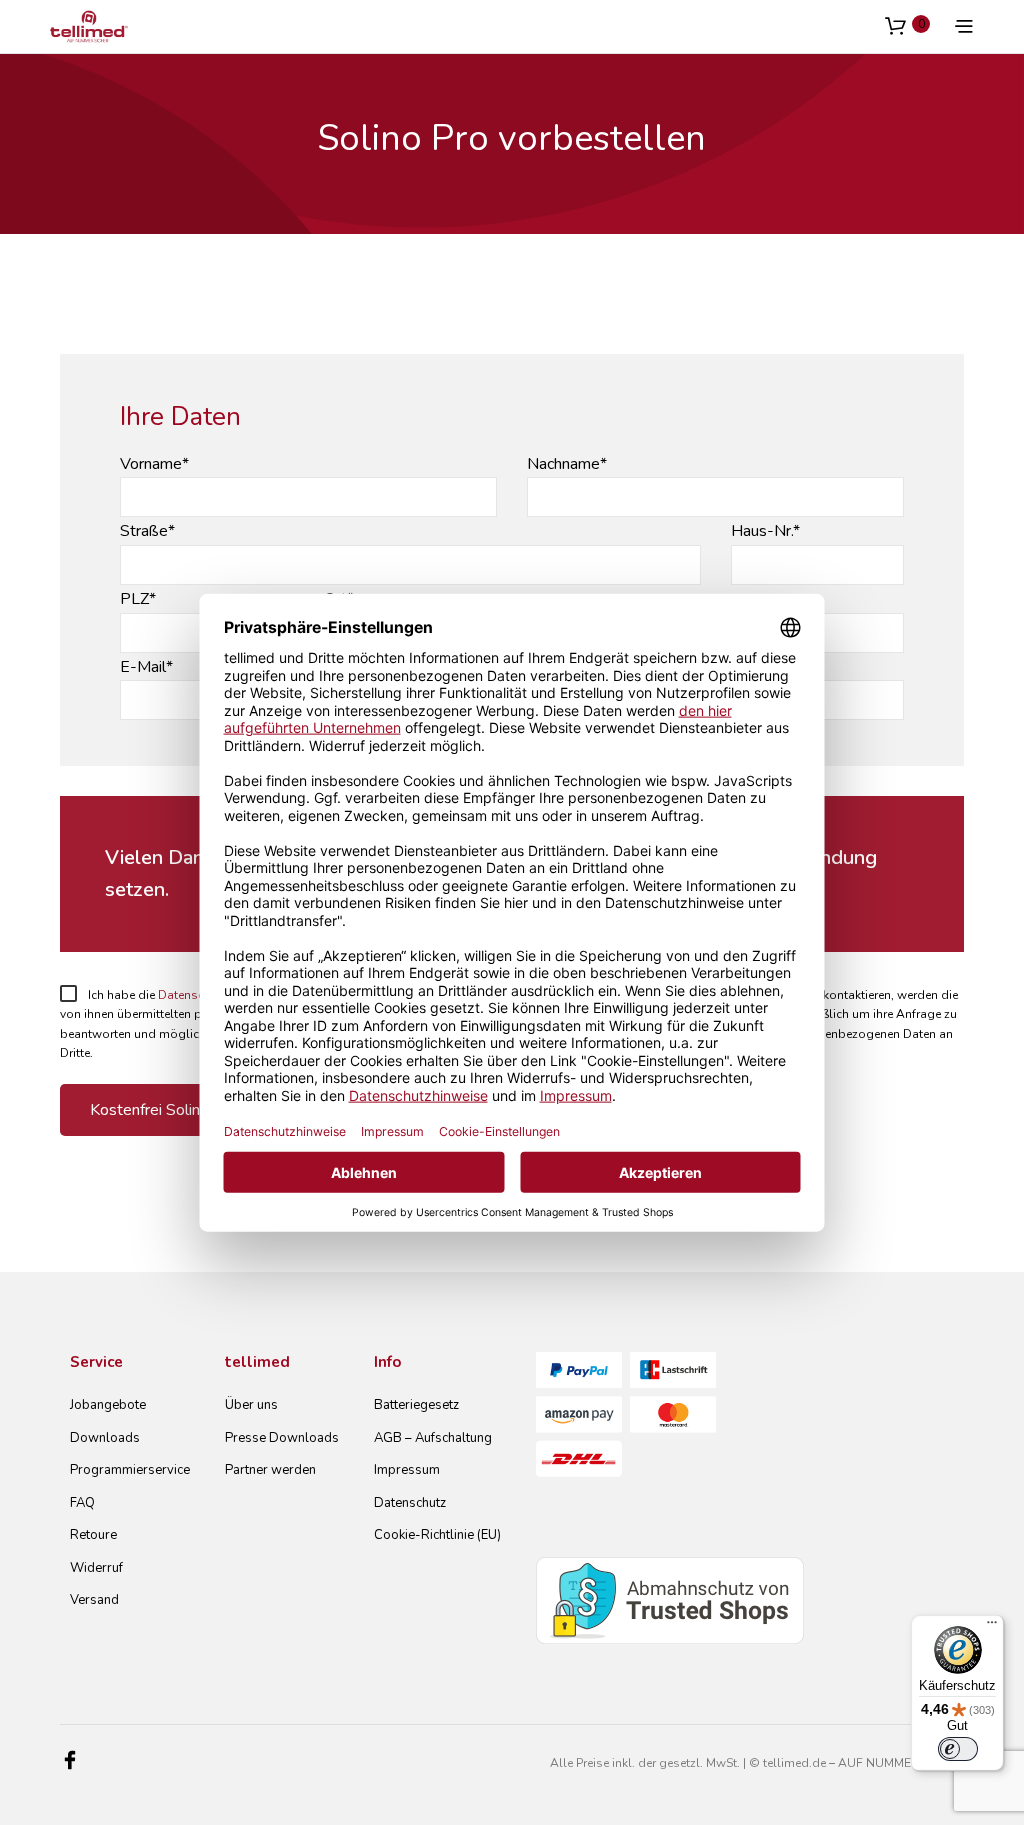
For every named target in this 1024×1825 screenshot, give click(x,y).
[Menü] (992, 1627)
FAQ (82, 1503)
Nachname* (567, 464)
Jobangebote (108, 1405)
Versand (94, 1600)
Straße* (147, 531)
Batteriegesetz (416, 1405)
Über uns (251, 1405)
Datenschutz (410, 1503)
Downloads (105, 1438)
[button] (907, 24)
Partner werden (270, 1470)
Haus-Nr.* (765, 531)
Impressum (407, 1470)
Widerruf (96, 1568)
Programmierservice (130, 1470)
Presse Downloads (282, 1438)
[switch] (958, 1749)
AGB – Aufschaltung (433, 1438)
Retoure (93, 1535)
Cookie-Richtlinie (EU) (437, 1535)
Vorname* (154, 464)
